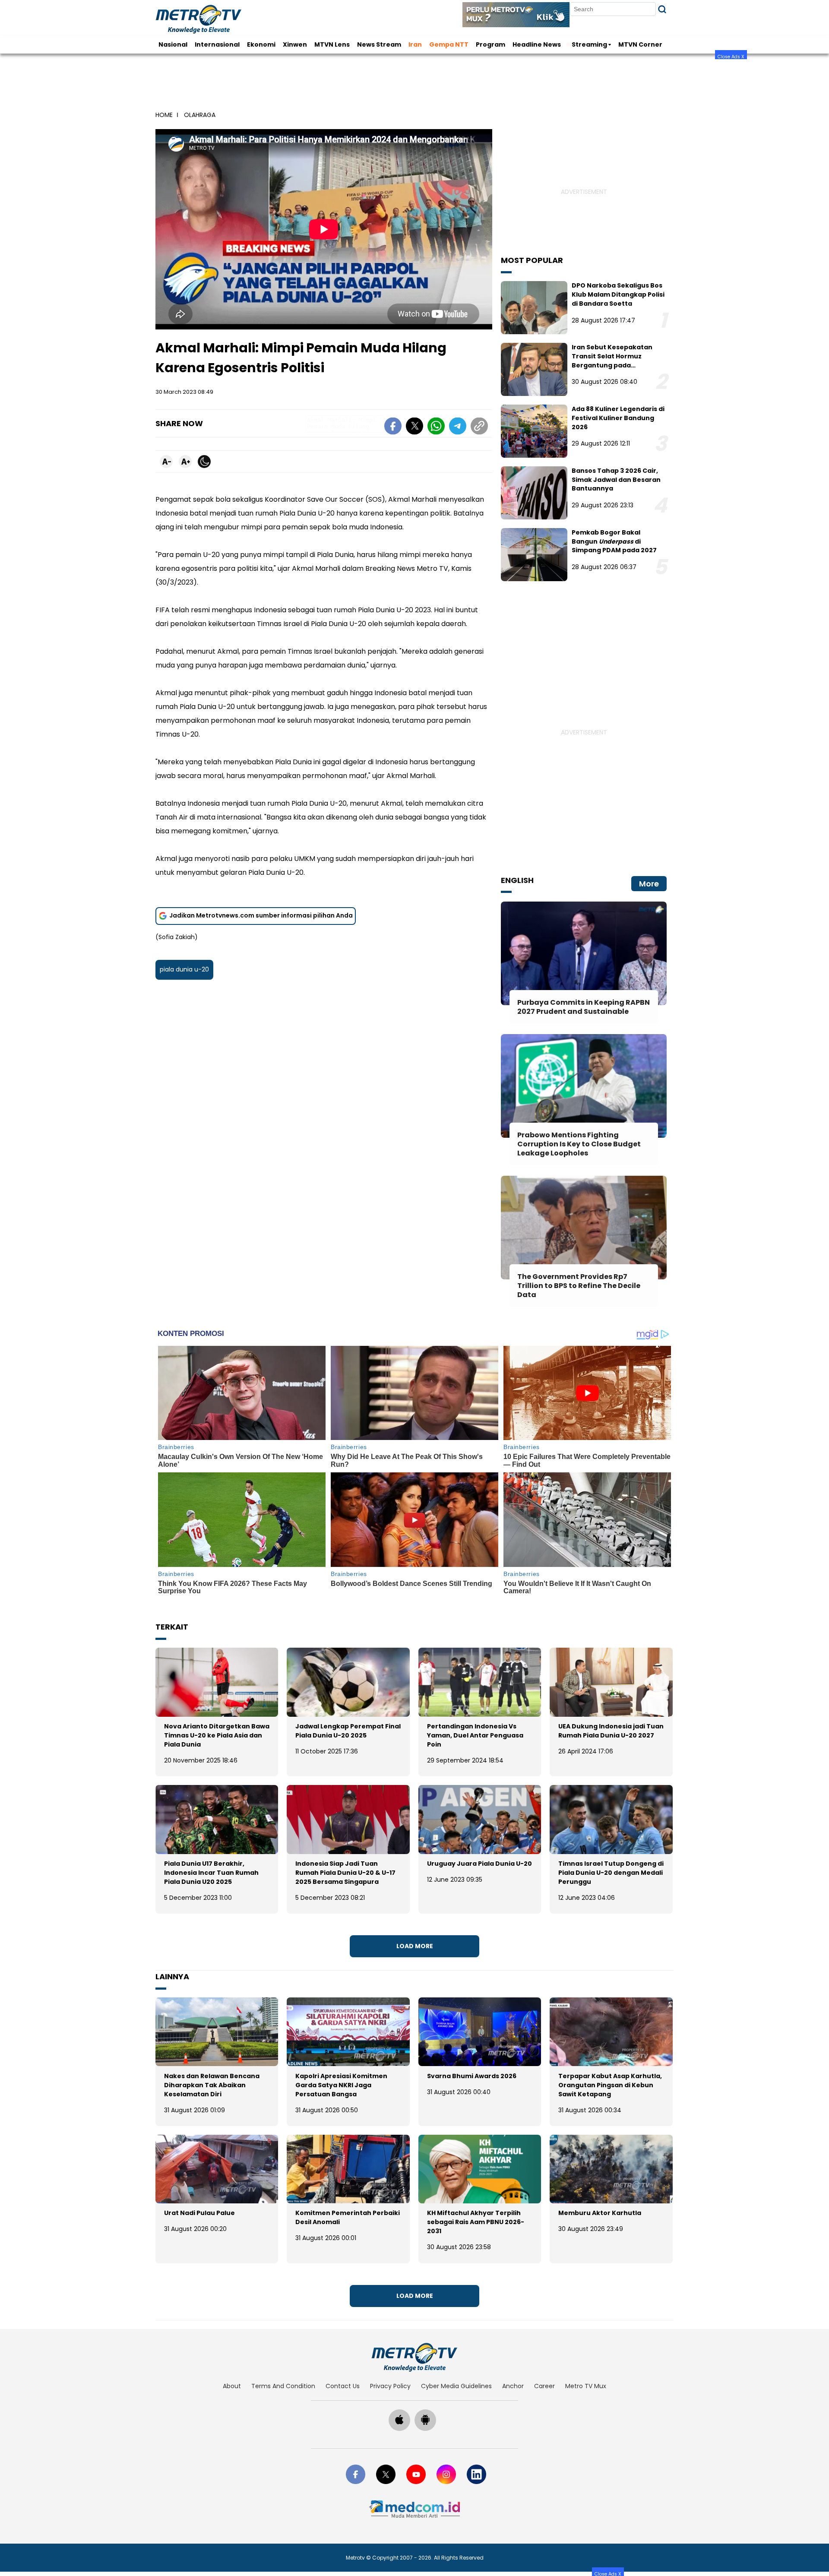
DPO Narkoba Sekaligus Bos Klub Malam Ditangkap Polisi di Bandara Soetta (618, 294)
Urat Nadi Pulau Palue (199, 2213)
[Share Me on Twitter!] (414, 427)
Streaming (589, 44)
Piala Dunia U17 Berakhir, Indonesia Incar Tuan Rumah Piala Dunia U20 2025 (211, 1873)
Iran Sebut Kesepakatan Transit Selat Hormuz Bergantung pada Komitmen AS (612, 361)
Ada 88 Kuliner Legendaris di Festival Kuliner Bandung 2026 (618, 418)
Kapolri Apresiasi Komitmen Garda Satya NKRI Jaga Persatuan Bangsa (341, 2085)
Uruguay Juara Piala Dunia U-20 (479, 1864)
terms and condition (283, 2386)
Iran (415, 44)
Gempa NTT (449, 44)
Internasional (217, 44)
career (544, 2386)
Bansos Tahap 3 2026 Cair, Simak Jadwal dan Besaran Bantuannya (616, 480)
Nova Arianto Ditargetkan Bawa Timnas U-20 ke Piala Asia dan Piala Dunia (217, 1735)
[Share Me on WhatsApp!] (436, 427)
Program (490, 44)
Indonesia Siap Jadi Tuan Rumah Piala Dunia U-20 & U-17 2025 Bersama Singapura (345, 1873)
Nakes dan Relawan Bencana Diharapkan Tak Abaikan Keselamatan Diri (212, 2085)
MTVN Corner (640, 44)
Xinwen (295, 44)
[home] (414, 2357)
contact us (343, 2386)
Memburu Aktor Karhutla (600, 2213)
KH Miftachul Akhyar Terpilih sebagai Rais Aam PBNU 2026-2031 (476, 2222)
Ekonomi (261, 44)
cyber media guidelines (456, 2386)
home (164, 115)
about (232, 2386)
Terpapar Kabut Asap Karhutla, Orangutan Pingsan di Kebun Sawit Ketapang (610, 2085)
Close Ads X (731, 56)
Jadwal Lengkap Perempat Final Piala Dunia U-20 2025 (348, 1731)
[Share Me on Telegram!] (458, 427)
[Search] (662, 9)
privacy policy (390, 2386)
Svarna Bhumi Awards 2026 (472, 2076)
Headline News (537, 44)
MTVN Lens (332, 44)
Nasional (173, 44)
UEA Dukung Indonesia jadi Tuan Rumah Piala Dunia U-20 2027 (611, 1731)
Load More (415, 1946)
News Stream (379, 44)
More (649, 884)
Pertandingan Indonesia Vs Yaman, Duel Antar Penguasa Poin (475, 1735)
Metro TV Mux (586, 2386)
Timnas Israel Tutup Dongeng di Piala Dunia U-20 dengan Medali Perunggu (611, 1873)
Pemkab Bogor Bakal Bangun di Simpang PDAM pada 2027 (614, 541)
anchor (513, 2386)
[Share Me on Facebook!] (393, 427)
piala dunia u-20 (184, 969)
